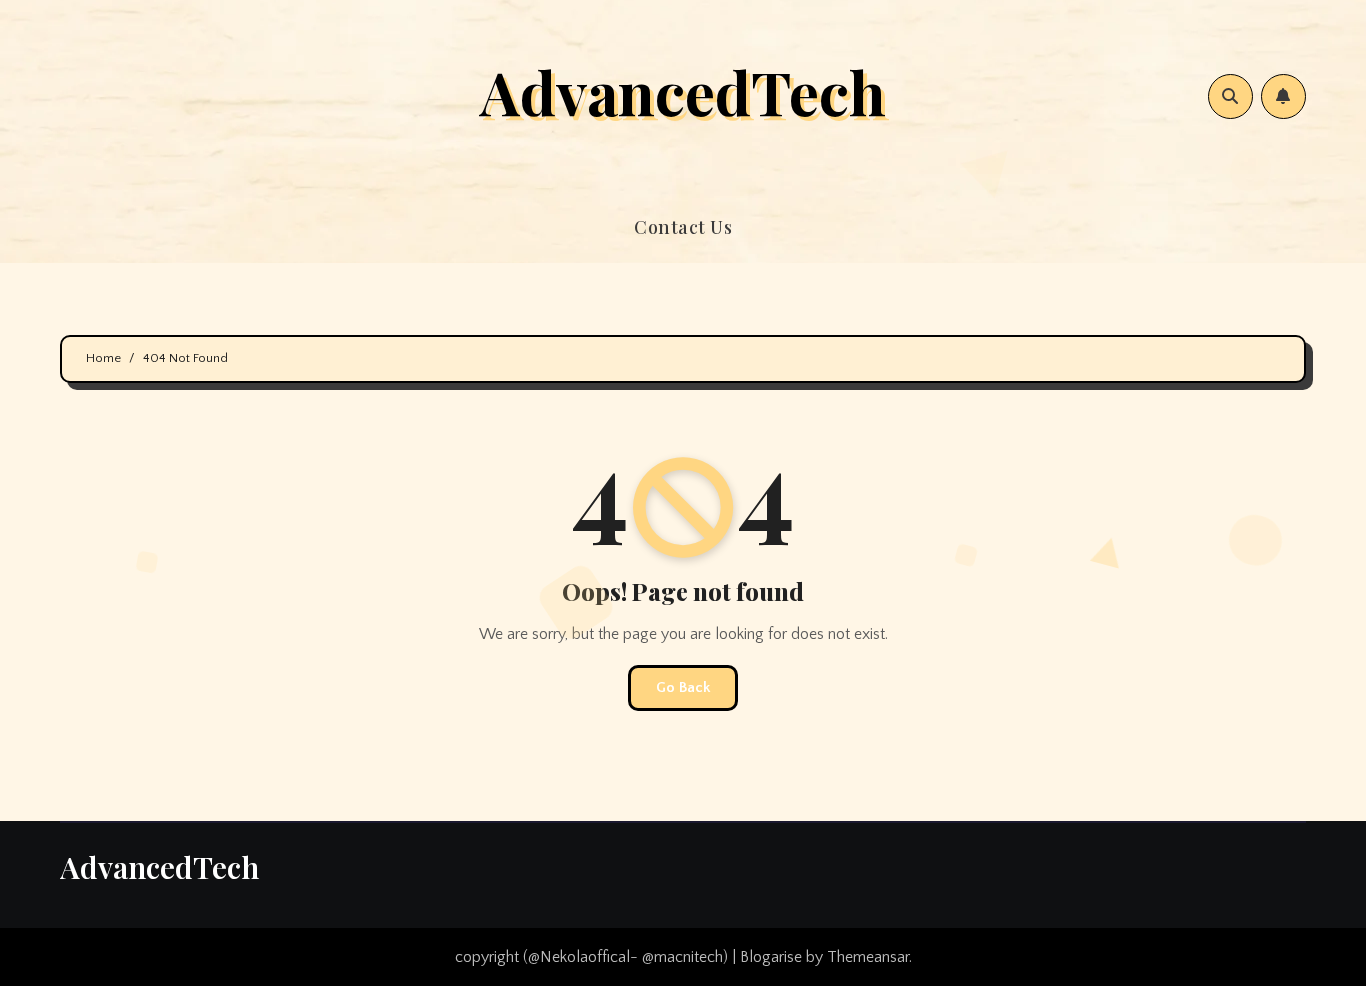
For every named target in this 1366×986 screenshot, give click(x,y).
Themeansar (868, 957)
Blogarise (771, 957)
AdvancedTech (683, 91)
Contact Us (683, 227)
